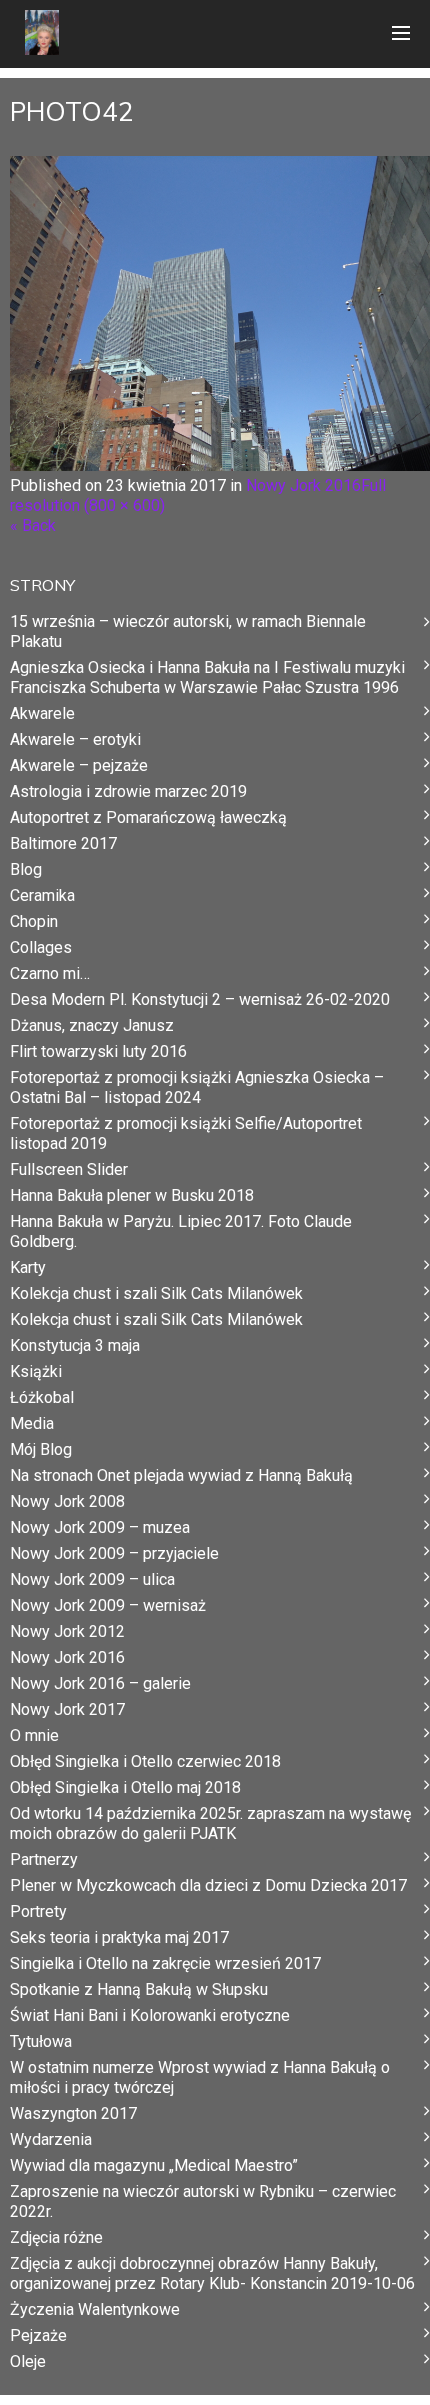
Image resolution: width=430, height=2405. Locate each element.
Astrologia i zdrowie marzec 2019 (128, 791)
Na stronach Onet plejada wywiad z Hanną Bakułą (181, 1475)
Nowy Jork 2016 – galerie (100, 1683)
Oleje (28, 2361)
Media (32, 1423)
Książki (36, 1371)
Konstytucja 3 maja (75, 1345)
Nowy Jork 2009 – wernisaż (108, 1605)
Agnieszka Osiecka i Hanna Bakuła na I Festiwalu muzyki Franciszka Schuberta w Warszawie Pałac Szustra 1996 (207, 677)
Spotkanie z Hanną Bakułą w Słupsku (139, 1989)
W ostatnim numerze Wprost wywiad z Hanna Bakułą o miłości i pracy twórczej (200, 2077)
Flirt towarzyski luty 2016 (98, 1051)
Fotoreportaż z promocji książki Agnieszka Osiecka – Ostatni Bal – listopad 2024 (197, 1087)
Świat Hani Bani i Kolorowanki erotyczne (150, 2015)
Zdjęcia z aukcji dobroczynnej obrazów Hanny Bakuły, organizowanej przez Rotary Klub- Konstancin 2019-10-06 (212, 2273)
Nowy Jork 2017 (67, 1709)
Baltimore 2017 (63, 843)
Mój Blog (41, 1449)
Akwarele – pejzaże (79, 765)
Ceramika (42, 895)
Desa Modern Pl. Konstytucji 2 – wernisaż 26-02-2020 (200, 999)
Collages (41, 947)
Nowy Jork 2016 (303, 485)
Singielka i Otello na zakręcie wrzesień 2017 (165, 1963)
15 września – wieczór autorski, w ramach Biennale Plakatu (188, 631)
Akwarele (42, 713)
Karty (28, 1267)
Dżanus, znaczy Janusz (92, 1025)
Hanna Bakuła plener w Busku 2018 (132, 1195)
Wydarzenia (51, 2139)
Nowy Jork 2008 (67, 1501)
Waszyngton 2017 (73, 2113)
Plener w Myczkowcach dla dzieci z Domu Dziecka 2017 (208, 1885)
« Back (33, 525)
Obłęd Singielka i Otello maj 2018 (125, 1787)
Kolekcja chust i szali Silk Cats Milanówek (156, 1293)
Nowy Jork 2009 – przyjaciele (114, 1553)
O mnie (34, 1735)
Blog (26, 869)
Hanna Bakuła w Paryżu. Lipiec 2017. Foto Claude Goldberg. (181, 1231)
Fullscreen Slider (69, 1169)
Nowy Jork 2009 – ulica (92, 1579)
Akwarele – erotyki (75, 739)
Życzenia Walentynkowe (95, 2309)
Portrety (38, 1911)
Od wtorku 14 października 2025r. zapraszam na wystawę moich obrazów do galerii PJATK (210, 1823)
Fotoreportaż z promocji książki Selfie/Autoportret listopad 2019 (186, 1133)
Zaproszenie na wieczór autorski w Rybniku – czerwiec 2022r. (203, 2201)
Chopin (34, 921)
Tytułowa (41, 2041)
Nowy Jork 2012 (67, 1631)
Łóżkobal (42, 1397)
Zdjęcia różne (56, 2237)
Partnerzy (44, 1859)
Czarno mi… (50, 973)
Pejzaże (38, 2335)
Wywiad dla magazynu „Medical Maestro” (154, 2165)
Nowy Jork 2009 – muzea (100, 1527)
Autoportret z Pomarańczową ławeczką (148, 817)
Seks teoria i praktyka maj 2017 (119, 1937)
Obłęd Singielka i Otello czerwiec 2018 (145, 1761)
